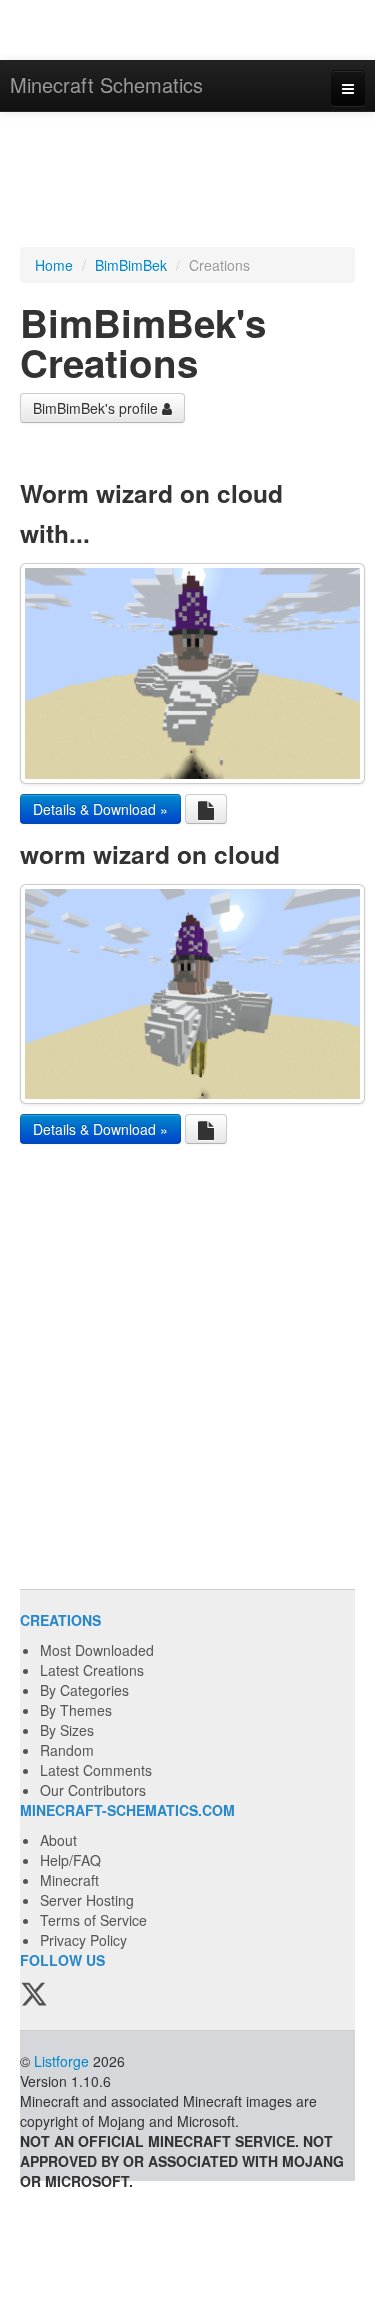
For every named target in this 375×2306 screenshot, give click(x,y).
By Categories (84, 1690)
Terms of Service (93, 1920)
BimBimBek (131, 265)
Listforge (61, 2061)
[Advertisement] (187, 182)
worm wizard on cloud (150, 854)
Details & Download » (100, 809)
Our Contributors (93, 1790)
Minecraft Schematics (106, 84)
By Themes (76, 1710)
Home (54, 265)
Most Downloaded (97, 1650)
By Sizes (67, 1730)
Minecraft (69, 1880)
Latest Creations (92, 1670)
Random (67, 1750)
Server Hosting (87, 1900)
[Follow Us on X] (34, 1995)
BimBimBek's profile (97, 408)
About (58, 1840)
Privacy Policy (83, 1940)
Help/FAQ (70, 1860)
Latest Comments (96, 1770)
